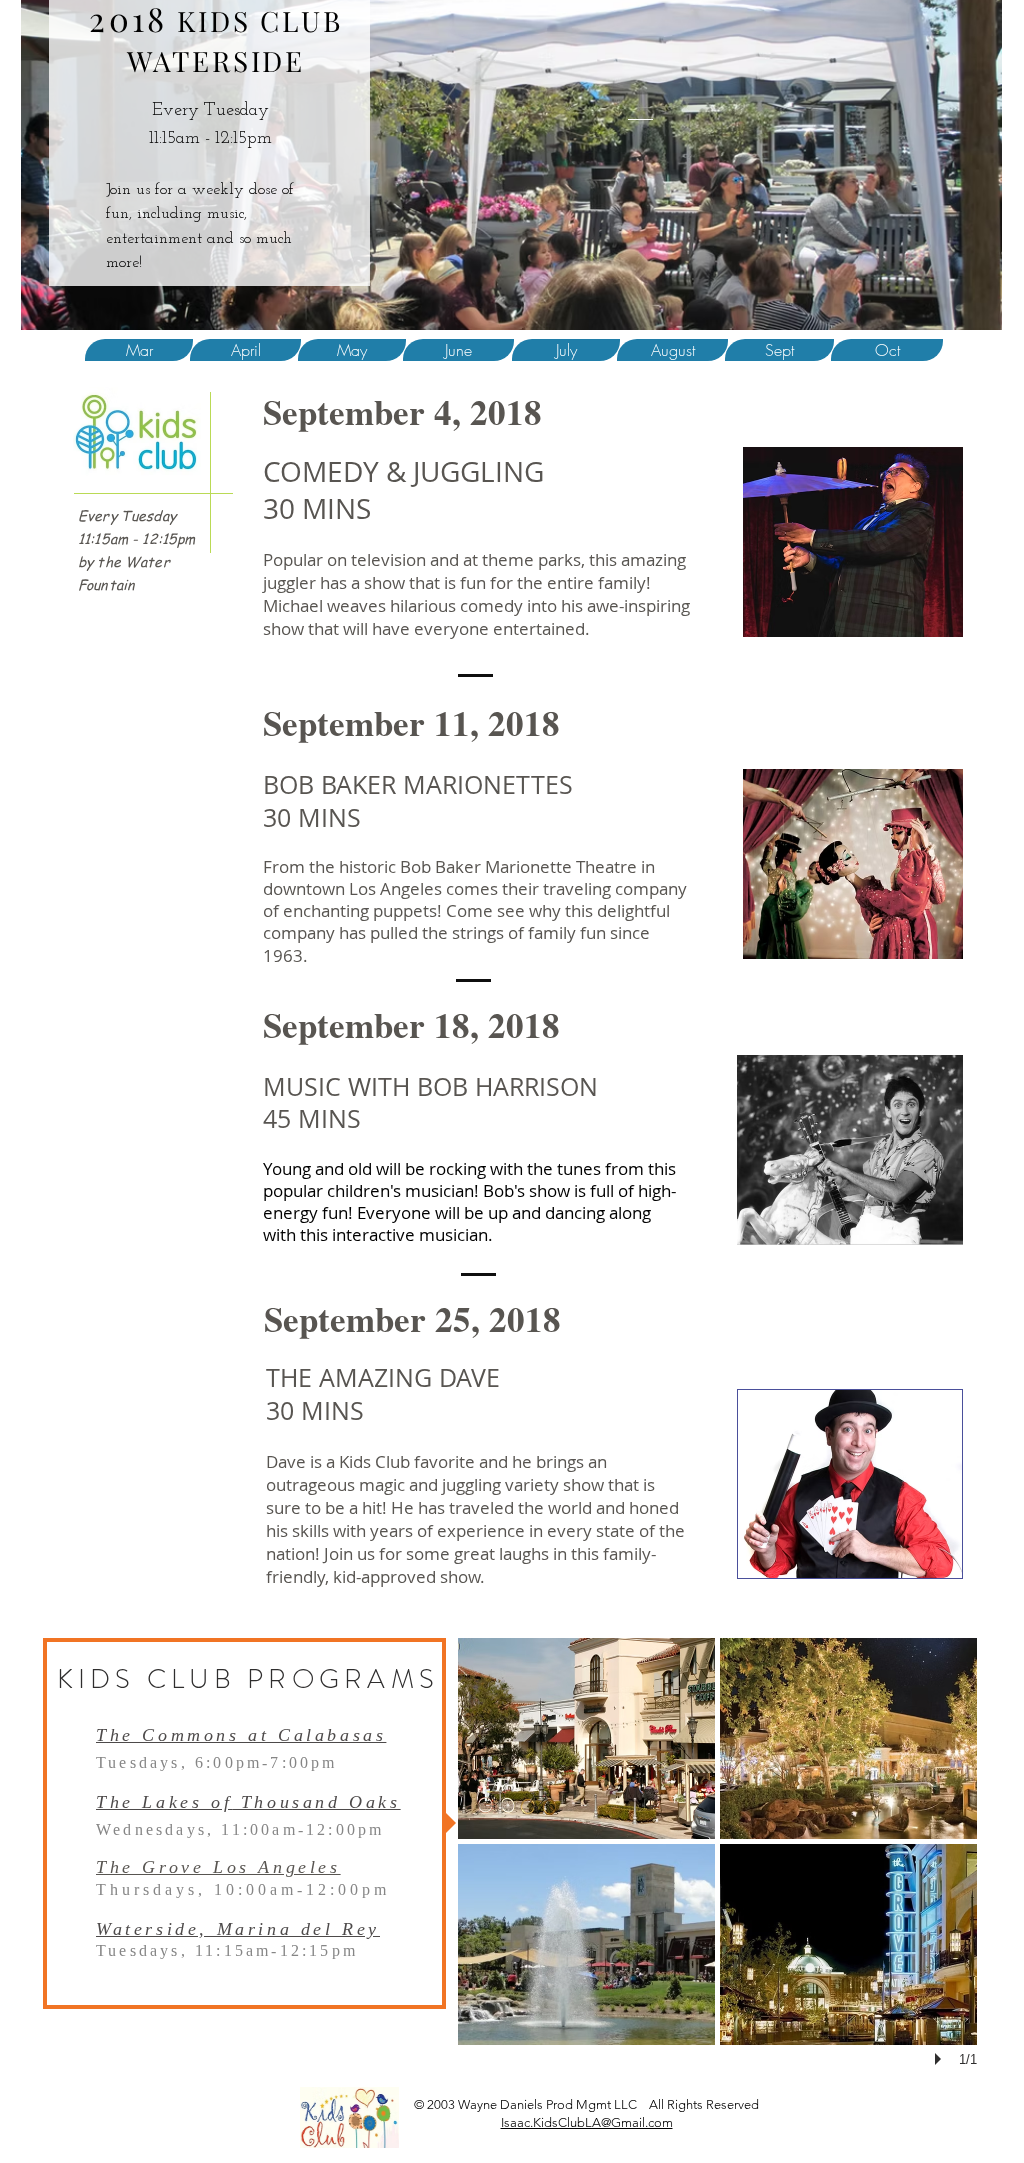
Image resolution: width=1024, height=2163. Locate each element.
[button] (586, 1738)
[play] (941, 2059)
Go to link (494, 1820)
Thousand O (299, 1802)
